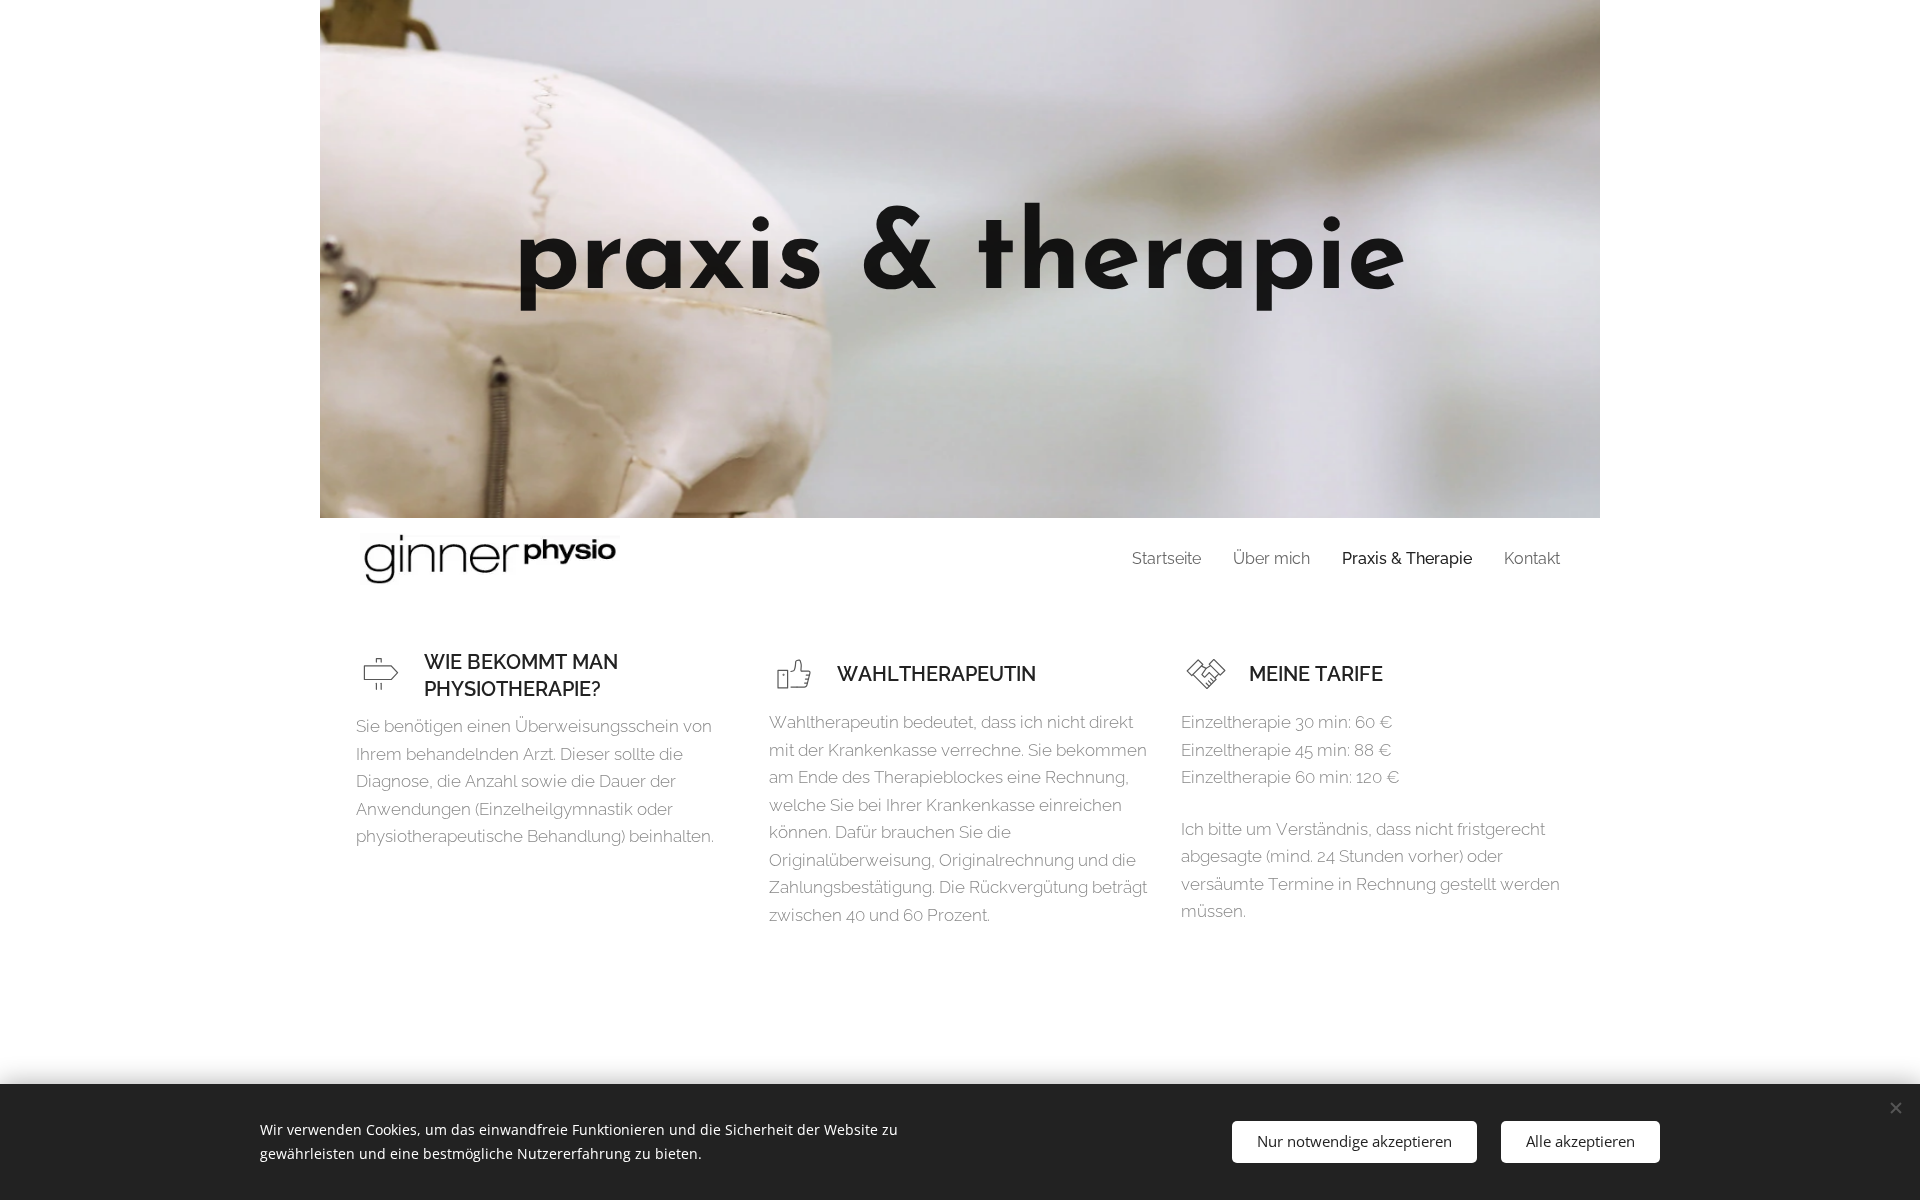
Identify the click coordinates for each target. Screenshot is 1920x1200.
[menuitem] (1172, 559)
